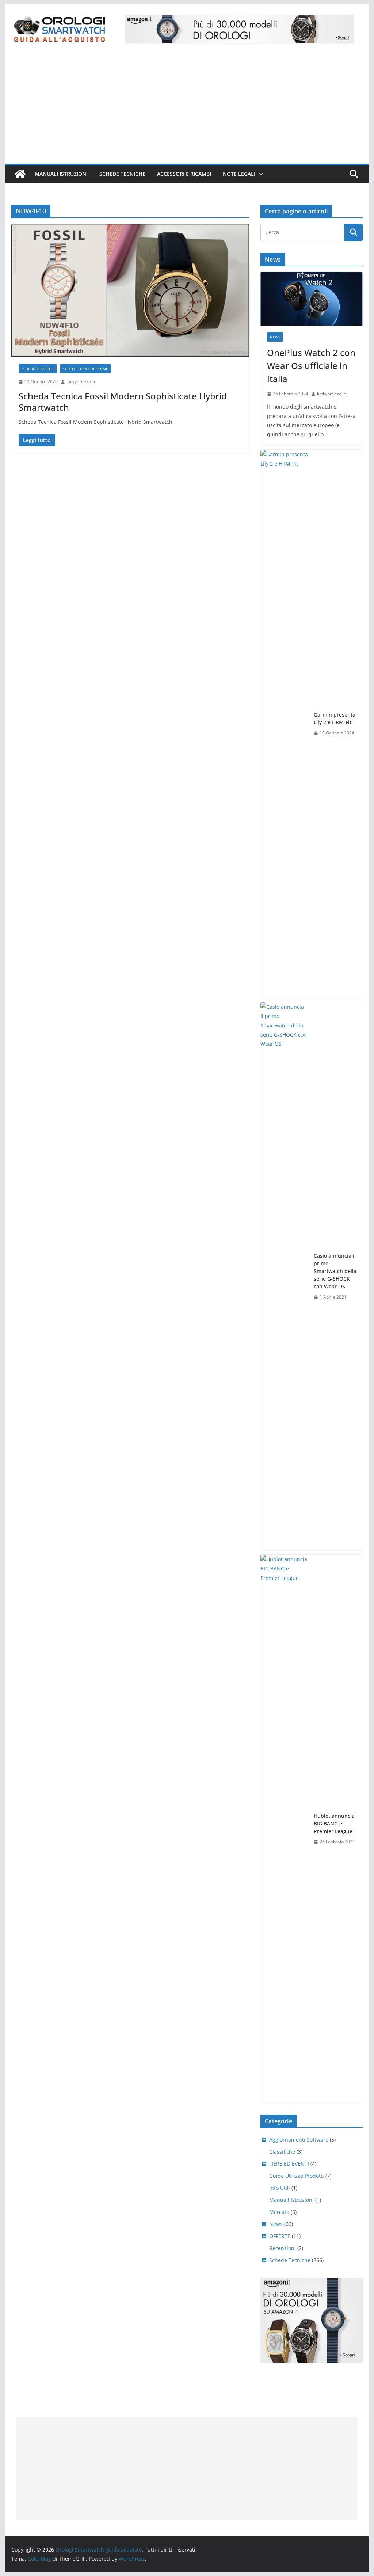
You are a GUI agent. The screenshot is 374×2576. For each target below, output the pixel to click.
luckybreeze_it (81, 382)
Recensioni (283, 2248)
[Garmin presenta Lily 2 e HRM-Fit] (284, 724)
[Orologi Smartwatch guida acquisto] (20, 174)
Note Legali (239, 174)
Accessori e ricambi (184, 174)
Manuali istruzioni (61, 174)
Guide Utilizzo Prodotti (297, 2176)
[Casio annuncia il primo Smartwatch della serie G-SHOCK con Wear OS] (284, 1276)
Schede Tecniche (122, 174)
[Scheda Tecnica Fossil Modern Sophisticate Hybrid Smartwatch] (130, 290)
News (275, 337)
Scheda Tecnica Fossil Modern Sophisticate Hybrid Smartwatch (123, 402)
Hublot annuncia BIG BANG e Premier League (334, 1823)
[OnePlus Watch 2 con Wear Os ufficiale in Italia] (311, 299)
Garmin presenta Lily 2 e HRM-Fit (335, 718)
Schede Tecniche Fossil (85, 369)
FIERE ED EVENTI (289, 2164)
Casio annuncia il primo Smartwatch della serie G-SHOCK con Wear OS (335, 1271)
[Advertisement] (187, 109)
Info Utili (280, 2188)
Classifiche (282, 2152)
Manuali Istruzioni (291, 2200)
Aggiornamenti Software (299, 2140)
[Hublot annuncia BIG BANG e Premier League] (284, 1829)
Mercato (279, 2212)
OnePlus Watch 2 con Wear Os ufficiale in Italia (311, 366)
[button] (259, 174)
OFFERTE (280, 2236)
